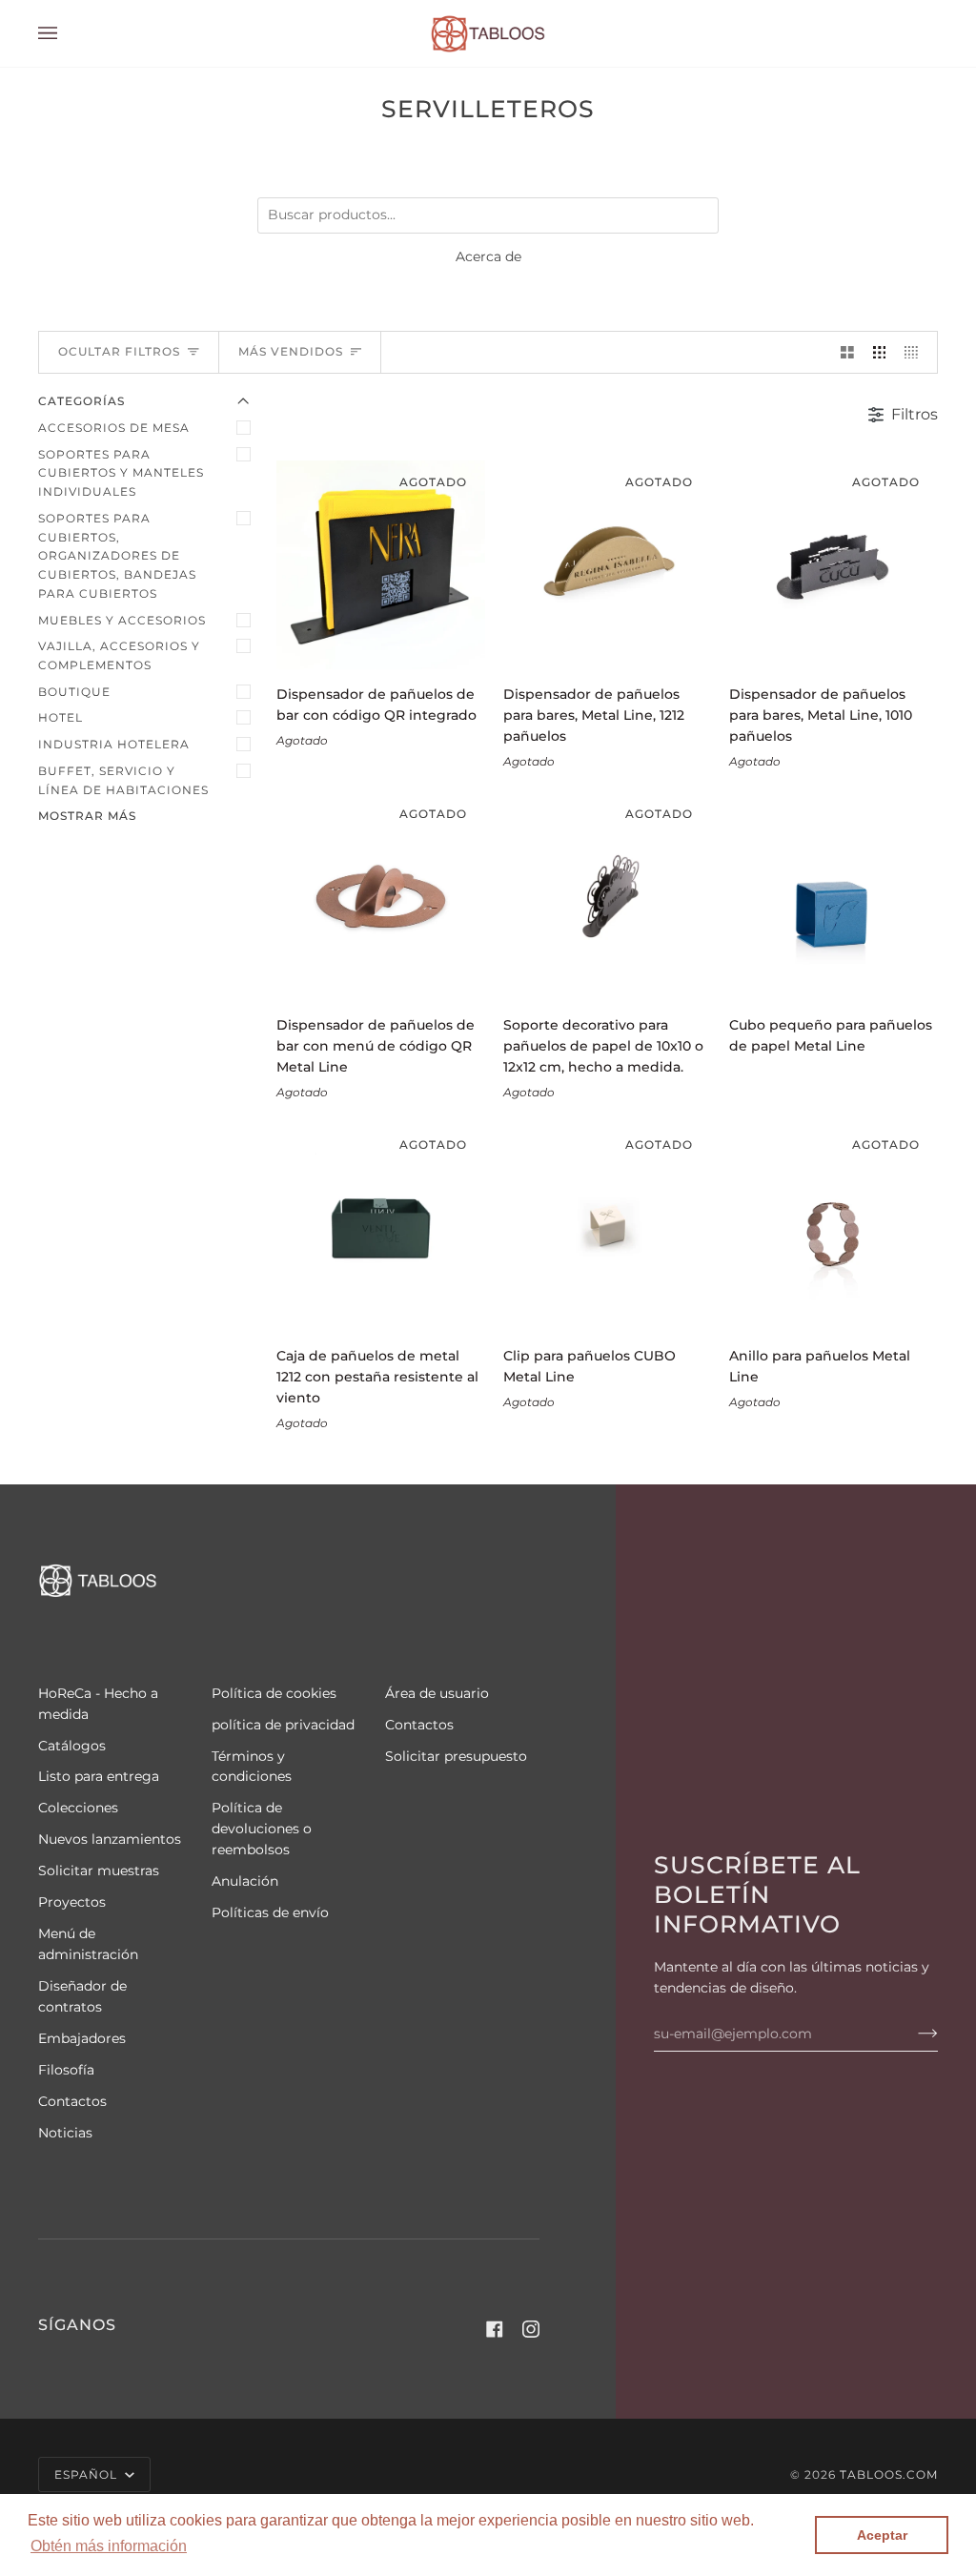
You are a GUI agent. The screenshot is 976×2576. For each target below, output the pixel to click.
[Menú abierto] (67, 33)
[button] (109, 2546)
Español (88, 2474)
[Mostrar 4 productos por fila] (916, 352)
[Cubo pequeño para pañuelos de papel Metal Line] (834, 897)
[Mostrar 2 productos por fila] (847, 352)
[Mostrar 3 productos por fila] (880, 352)
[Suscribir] (913, 2034)
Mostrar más (87, 816)
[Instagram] (531, 2329)
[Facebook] (495, 2329)
